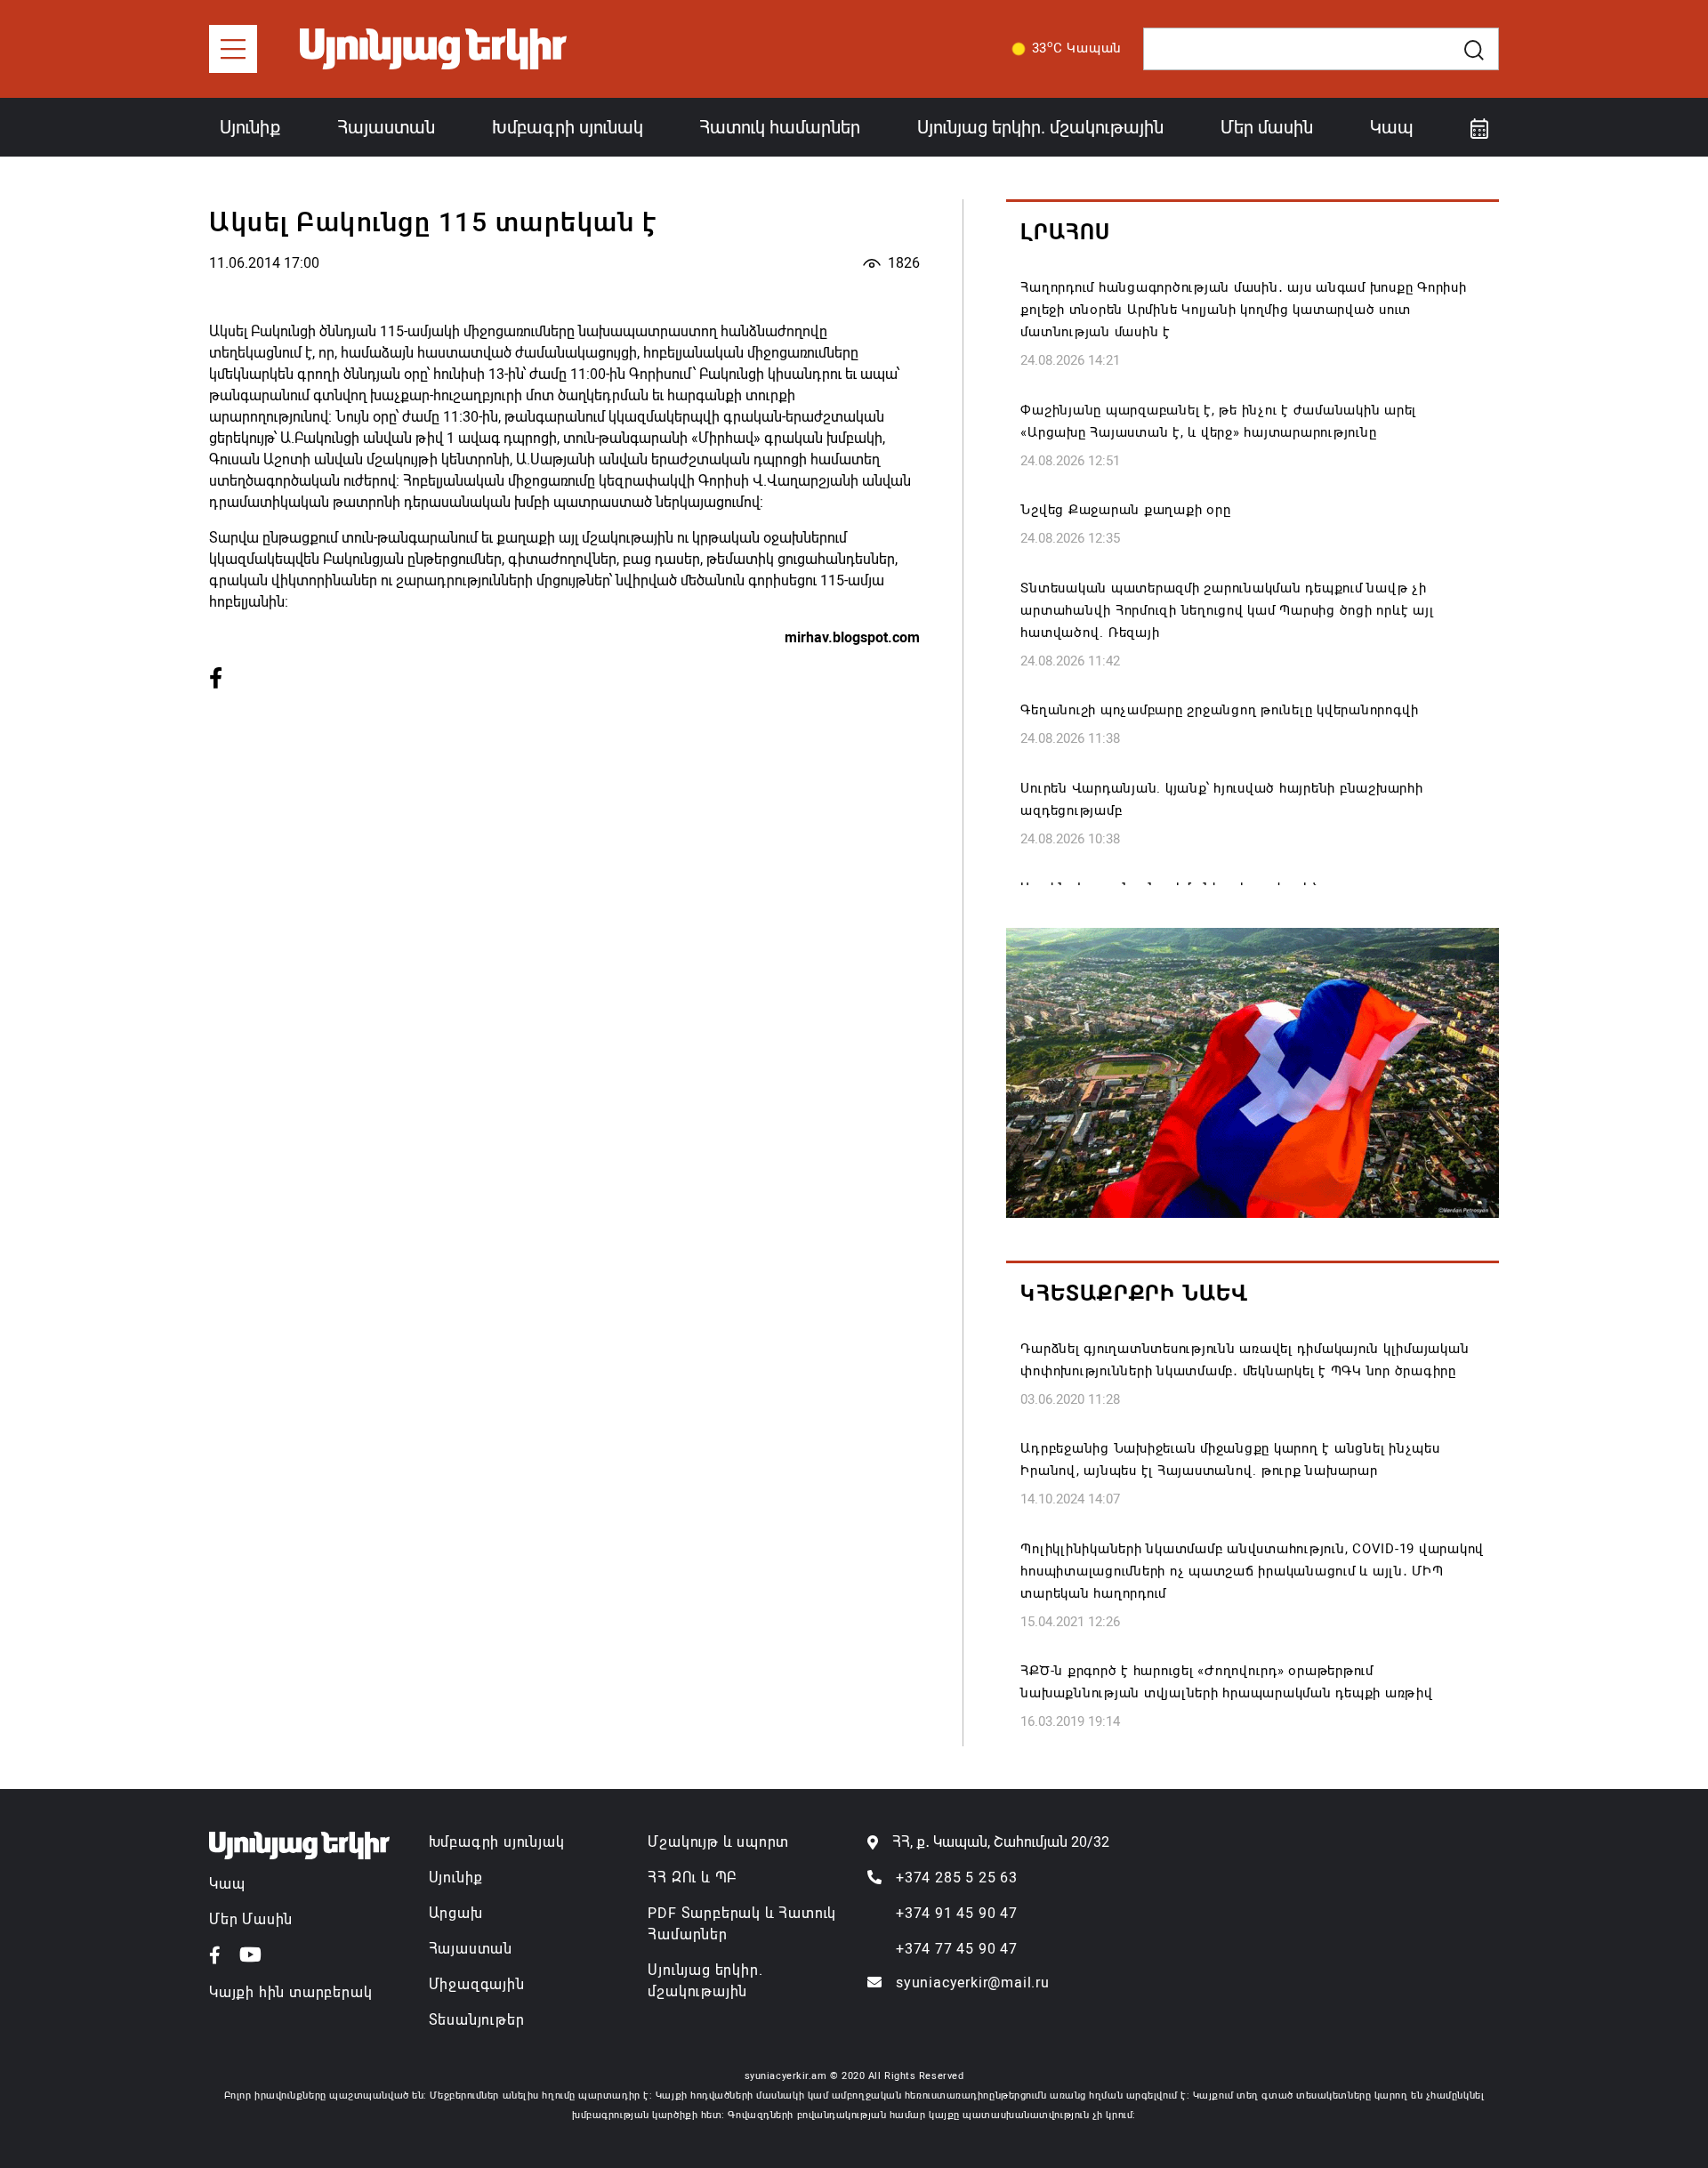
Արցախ (456, 1913)
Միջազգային (477, 1984)
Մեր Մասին (251, 1919)
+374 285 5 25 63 (957, 1878)
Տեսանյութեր (477, 2020)
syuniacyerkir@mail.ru (973, 1983)
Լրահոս (1065, 232)
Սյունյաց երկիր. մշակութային (1040, 127)
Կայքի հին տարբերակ (290, 1992)
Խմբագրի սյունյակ (497, 1842)
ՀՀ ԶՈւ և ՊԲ (692, 1878)
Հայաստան (386, 127)
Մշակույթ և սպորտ (718, 1842)
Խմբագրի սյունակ (568, 127)
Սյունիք (250, 127)
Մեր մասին (1267, 127)
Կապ (1392, 127)
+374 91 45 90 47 (957, 1913)
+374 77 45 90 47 (957, 1949)
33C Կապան (1077, 47)
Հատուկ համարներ (780, 127)
